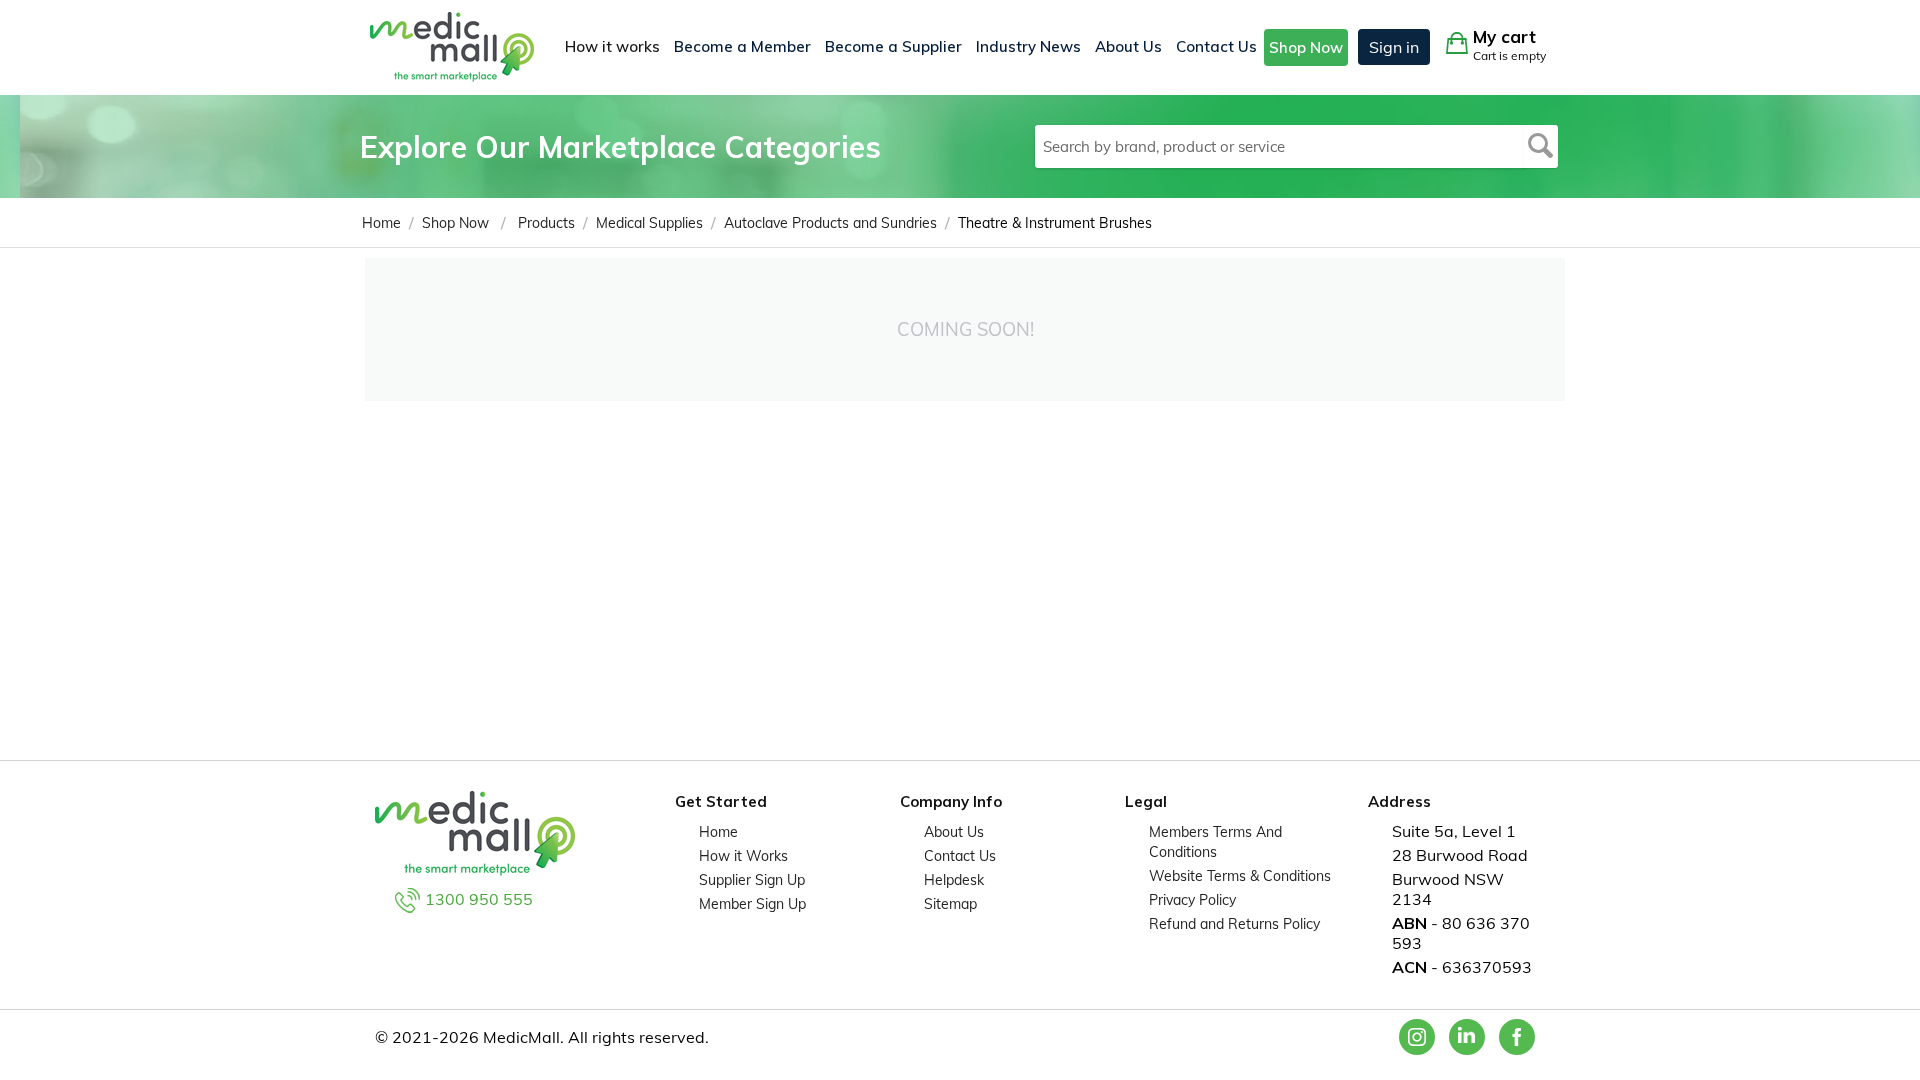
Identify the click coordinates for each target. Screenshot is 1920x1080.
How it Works (743, 856)
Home (718, 832)
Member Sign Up (752, 904)
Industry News (1028, 46)
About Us (1128, 46)
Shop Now (1306, 47)
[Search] (1540, 146)
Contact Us (1216, 46)
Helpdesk (954, 880)
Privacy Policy (1192, 900)
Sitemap (950, 904)
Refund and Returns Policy (1234, 924)
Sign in (1394, 47)
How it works (612, 46)
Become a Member (742, 46)
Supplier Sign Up (752, 880)
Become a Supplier (893, 46)
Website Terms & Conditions (1240, 876)
